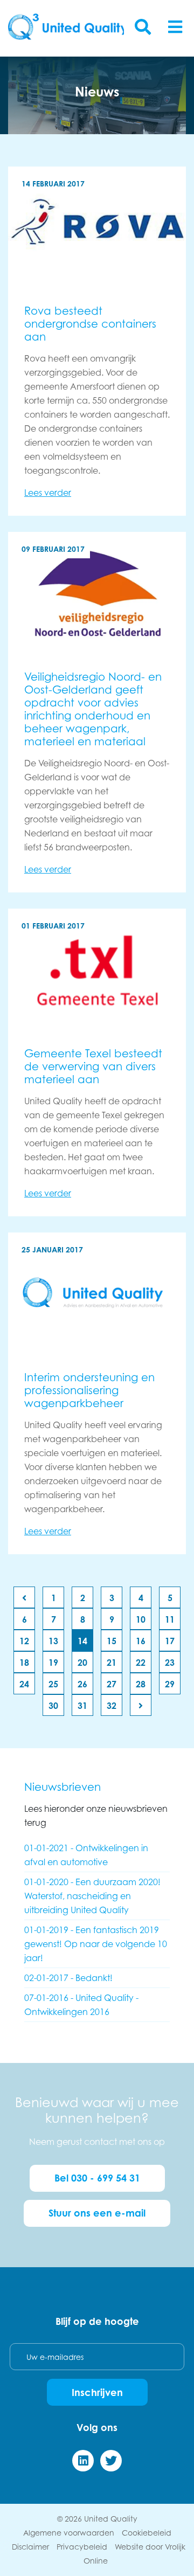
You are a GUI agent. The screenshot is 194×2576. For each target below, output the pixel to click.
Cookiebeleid (147, 2533)
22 (141, 1663)
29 (170, 1684)
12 (24, 1641)
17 (170, 1641)
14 (82, 1641)
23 (170, 1663)
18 (24, 1663)
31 (82, 1706)
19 (53, 1663)
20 (82, 1663)
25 (53, 1684)
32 (112, 1706)
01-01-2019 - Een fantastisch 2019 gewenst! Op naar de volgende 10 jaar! (96, 1944)
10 (141, 1619)
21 (112, 1663)
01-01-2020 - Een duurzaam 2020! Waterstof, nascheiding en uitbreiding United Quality (92, 1896)
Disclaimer (30, 2547)
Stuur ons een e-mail (97, 2213)
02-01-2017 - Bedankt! (68, 1978)
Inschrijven (97, 2392)
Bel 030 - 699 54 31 (97, 2178)
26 (82, 1684)
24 (24, 1684)
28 (141, 1684)
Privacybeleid (82, 2547)
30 (53, 1706)
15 (112, 1641)
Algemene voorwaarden (69, 2533)
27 (112, 1684)
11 (170, 1619)
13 (53, 1641)
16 (141, 1641)
